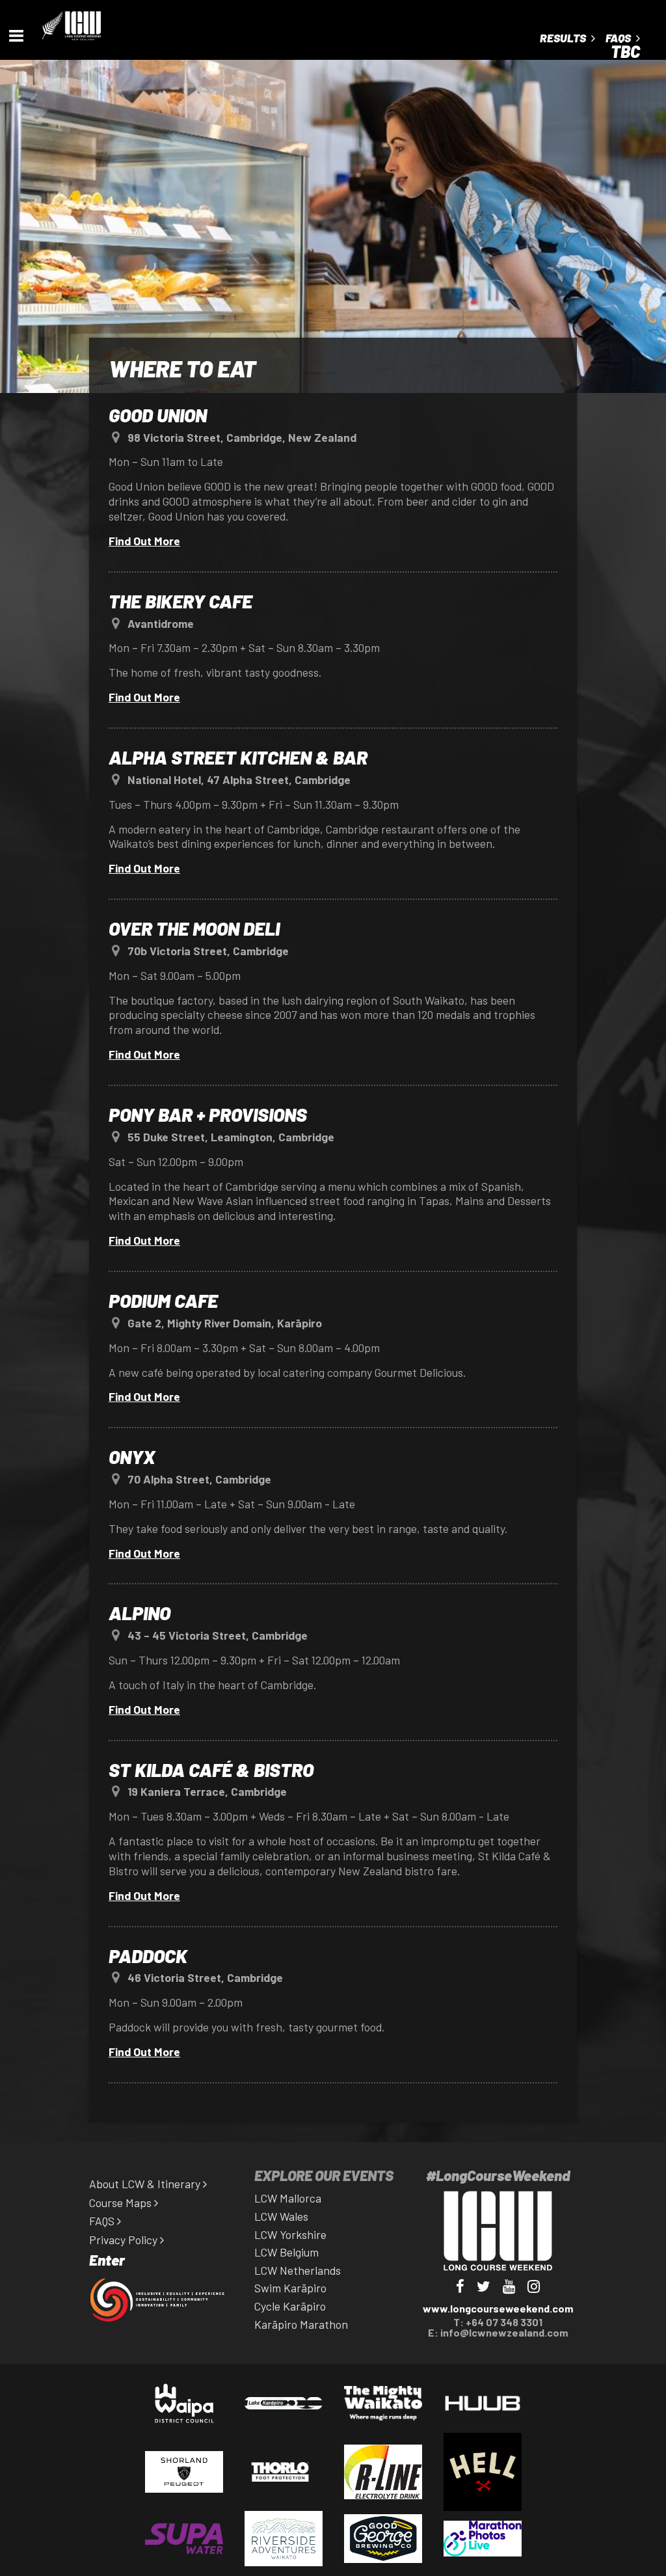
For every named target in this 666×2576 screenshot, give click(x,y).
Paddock (148, 1956)
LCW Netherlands (298, 2270)
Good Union (158, 415)
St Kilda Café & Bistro (211, 1769)
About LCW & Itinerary (146, 2184)
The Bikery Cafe (180, 601)
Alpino (140, 1613)
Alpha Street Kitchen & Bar (238, 757)
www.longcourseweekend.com (498, 2308)
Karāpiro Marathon (301, 2324)
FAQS (103, 2221)
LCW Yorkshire (290, 2234)
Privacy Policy (125, 2240)
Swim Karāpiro (290, 2288)
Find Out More (144, 541)
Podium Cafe (163, 1300)
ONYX (132, 1457)
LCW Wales (281, 2216)
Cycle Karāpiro (290, 2306)
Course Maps (122, 2203)
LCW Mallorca (288, 2198)
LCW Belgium (286, 2252)
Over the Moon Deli (194, 928)
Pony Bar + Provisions (208, 1114)
